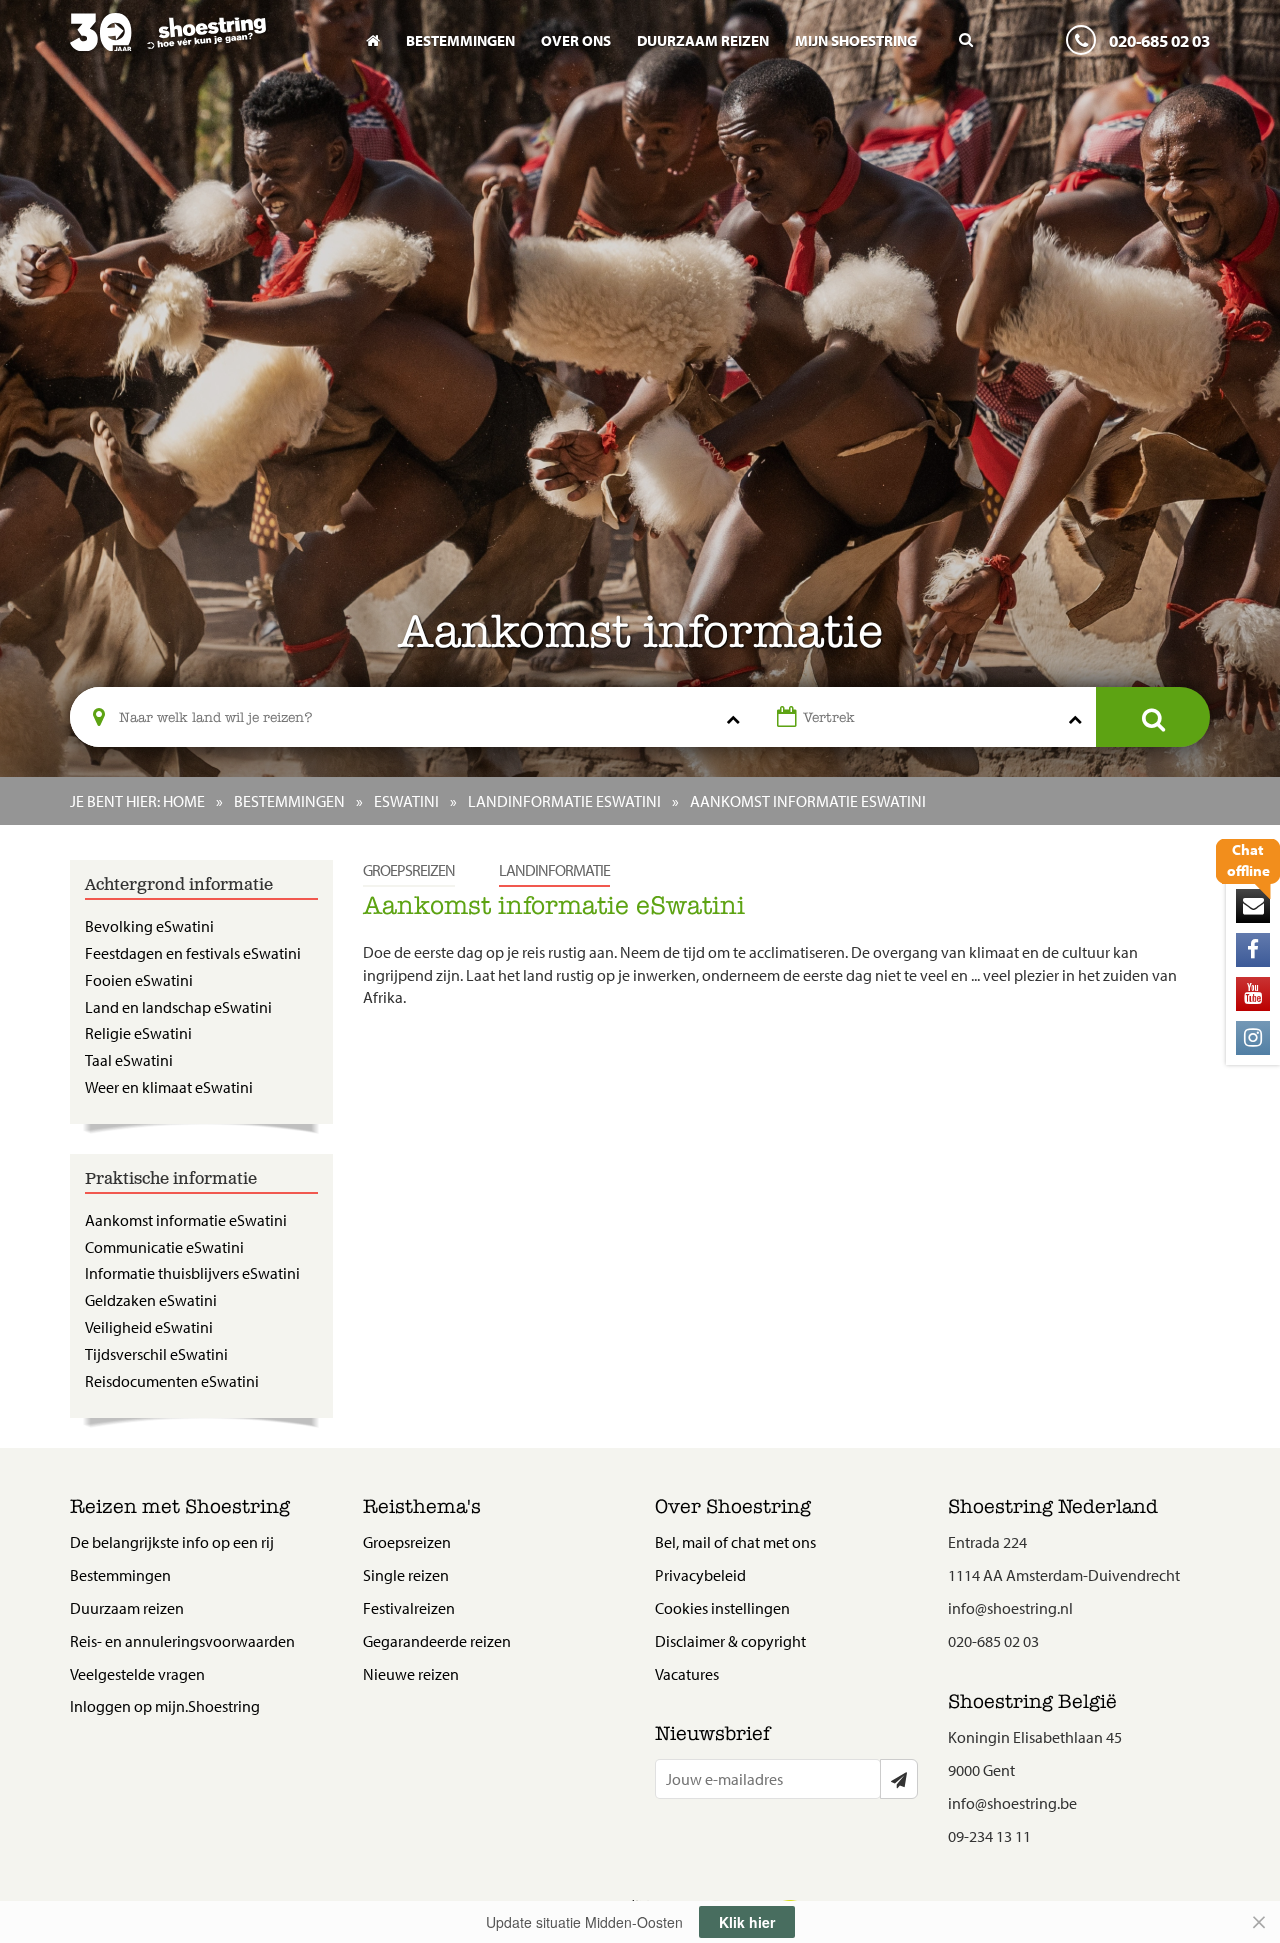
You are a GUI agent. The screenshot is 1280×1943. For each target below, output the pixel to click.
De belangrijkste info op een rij (172, 1542)
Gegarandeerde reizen (437, 1641)
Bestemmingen (460, 40)
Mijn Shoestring (856, 40)
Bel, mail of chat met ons (735, 1542)
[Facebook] (1253, 950)
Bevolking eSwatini (149, 926)
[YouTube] (1253, 994)
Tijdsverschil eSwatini (156, 1354)
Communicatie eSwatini (164, 1247)
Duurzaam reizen (703, 40)
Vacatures (687, 1674)
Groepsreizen (409, 870)
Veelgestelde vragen (137, 1674)
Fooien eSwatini (139, 980)
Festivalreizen (409, 1608)
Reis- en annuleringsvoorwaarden (182, 1641)
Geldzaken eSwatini (151, 1300)
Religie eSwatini (138, 1033)
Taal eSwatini (129, 1060)
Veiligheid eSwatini (149, 1327)
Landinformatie (554, 870)
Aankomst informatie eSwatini (186, 1220)
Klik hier (747, 1922)
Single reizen (406, 1575)
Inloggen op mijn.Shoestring (165, 1706)
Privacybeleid (700, 1575)
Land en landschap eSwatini (178, 1007)
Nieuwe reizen (411, 1674)
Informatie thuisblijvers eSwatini (192, 1273)
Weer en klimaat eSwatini (169, 1087)
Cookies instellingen (722, 1608)
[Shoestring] (201, 46)
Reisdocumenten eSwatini (172, 1381)
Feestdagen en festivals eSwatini (193, 953)
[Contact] (1253, 906)
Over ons (576, 40)
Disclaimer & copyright (730, 1641)
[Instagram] (1253, 1038)
